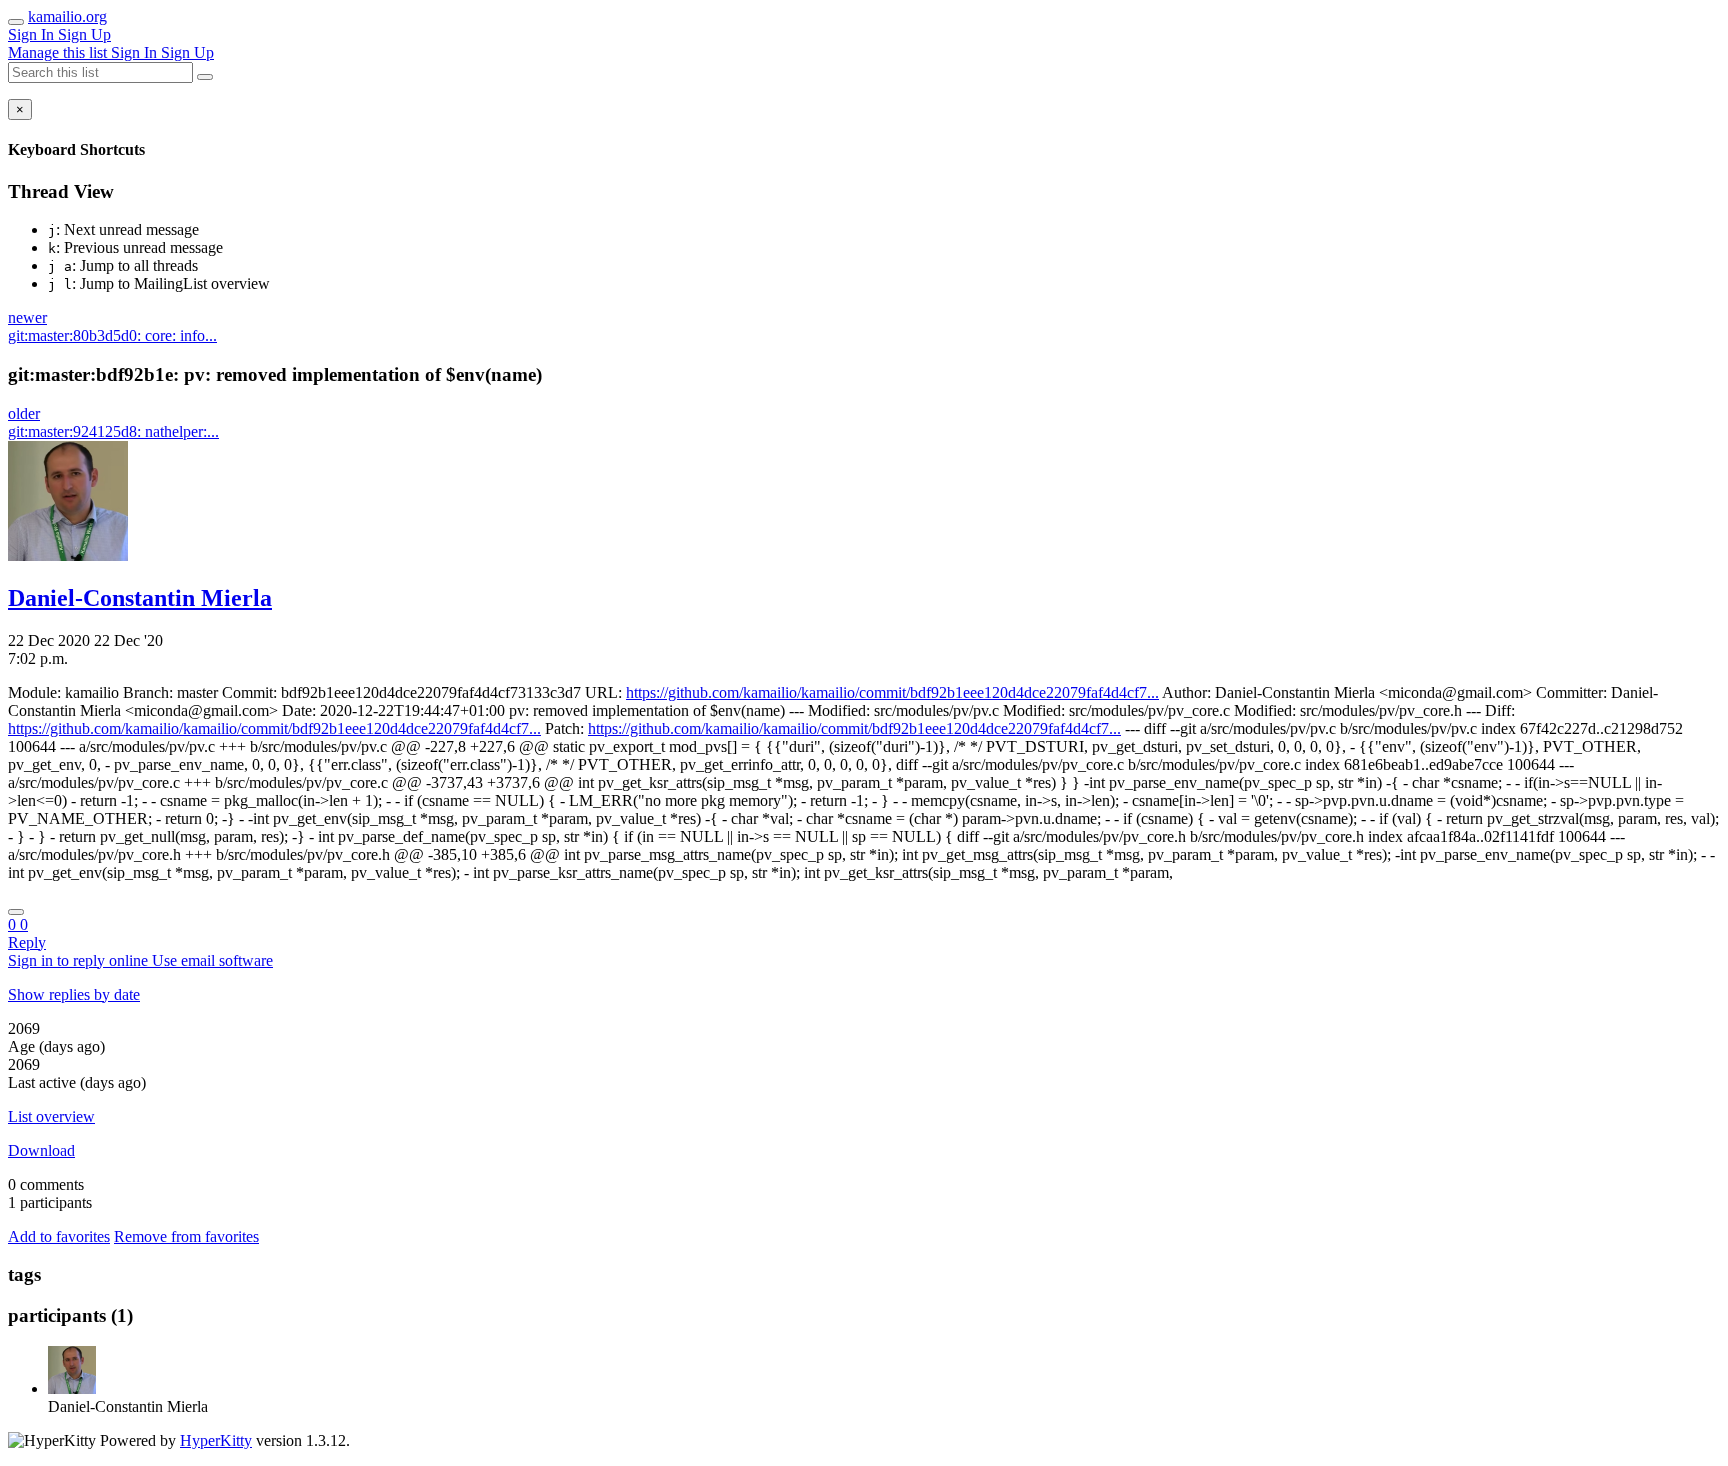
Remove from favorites (186, 1236)
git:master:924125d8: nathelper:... (113, 431)
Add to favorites (59, 1236)
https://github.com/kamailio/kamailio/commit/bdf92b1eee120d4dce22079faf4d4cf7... (892, 692)
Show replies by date (74, 994)
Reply (27, 942)
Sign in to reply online (80, 960)
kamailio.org (67, 16)
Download (41, 1150)
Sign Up (84, 34)
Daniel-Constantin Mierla (140, 598)
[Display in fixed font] (16, 912)
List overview (51, 1116)
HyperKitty (216, 1440)
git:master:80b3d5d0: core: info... (112, 335)
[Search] (205, 77)
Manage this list (59, 52)
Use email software (212, 960)
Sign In (33, 34)
